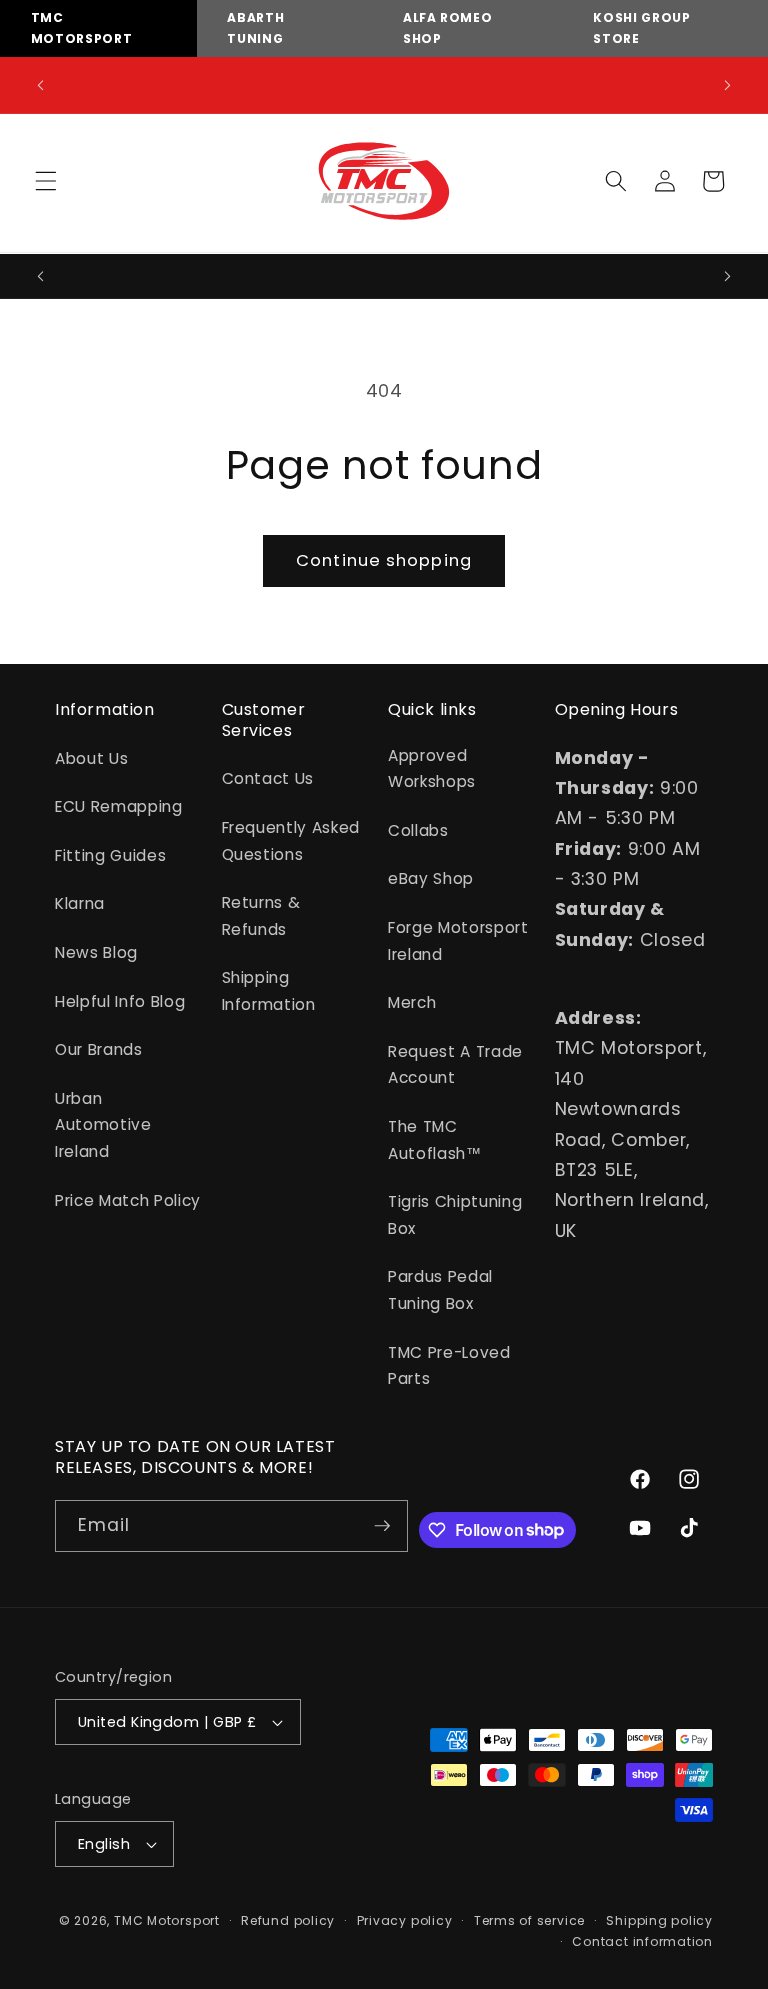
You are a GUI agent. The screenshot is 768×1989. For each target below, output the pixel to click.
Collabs (418, 830)
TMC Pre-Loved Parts (449, 1366)
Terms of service (529, 1920)
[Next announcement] (727, 85)
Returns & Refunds (261, 916)
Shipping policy (659, 1920)
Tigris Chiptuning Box (455, 1215)
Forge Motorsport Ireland (458, 941)
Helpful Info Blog (120, 1001)
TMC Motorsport (167, 1920)
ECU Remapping (119, 806)
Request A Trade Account (455, 1065)
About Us (91, 758)
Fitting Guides (110, 855)
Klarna (80, 903)
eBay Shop (431, 878)
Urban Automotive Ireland (103, 1125)
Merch (412, 1002)
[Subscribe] (383, 1526)
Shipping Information (269, 991)
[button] (46, 181)
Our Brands (99, 1049)
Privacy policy (405, 1920)
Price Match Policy (128, 1200)
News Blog (96, 952)
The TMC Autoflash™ (435, 1140)
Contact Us (268, 778)
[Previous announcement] (41, 85)
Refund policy (288, 1920)
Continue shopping (384, 560)
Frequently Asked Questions (291, 841)
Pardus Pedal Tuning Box (440, 1290)
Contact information (642, 1941)
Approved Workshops (432, 769)
